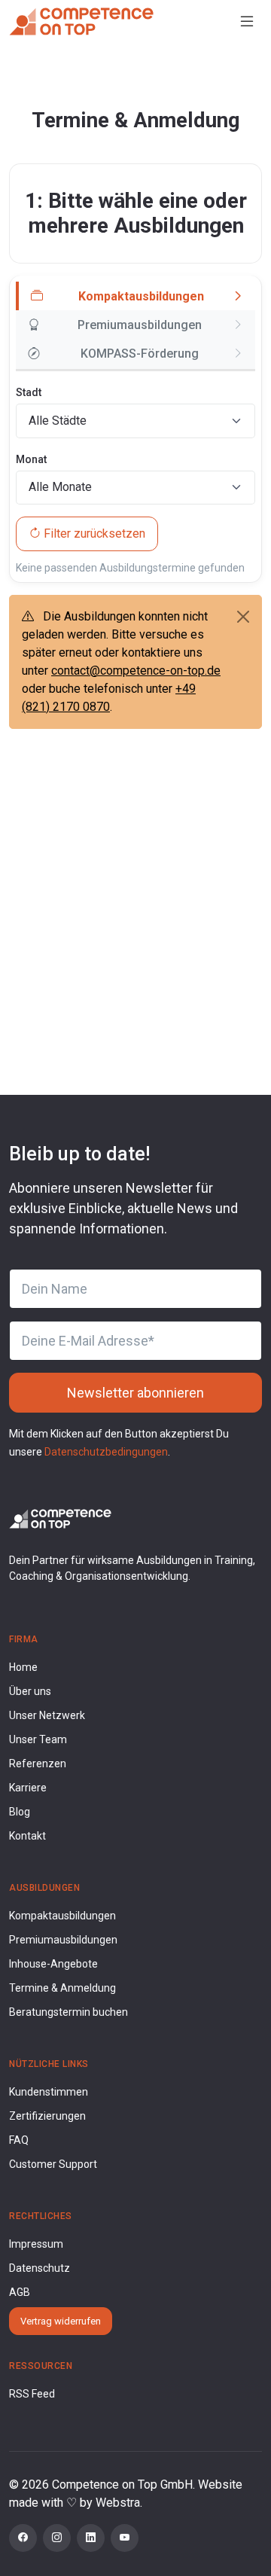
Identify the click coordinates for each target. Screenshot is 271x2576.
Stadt (29, 392)
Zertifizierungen (47, 2116)
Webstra (118, 2503)
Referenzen (38, 1764)
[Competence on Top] (81, 21)
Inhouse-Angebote (53, 1964)
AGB (20, 2292)
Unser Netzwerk (47, 1715)
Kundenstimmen (49, 2092)
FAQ (19, 2140)
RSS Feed (32, 2394)
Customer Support (53, 2164)
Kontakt (27, 1836)
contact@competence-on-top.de (136, 671)
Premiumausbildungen (63, 1940)
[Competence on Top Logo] (60, 1518)
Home (23, 1667)
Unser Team (38, 1739)
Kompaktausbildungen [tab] (141, 296)
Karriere (28, 1788)
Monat (31, 459)
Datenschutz (40, 2268)
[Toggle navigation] (247, 21)
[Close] (243, 617)
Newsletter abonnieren (135, 1393)
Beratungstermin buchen (69, 2012)
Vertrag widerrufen (61, 2321)
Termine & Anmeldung (62, 1988)
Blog (20, 1812)
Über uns (30, 1691)
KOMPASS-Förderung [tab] (140, 354)
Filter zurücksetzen (94, 533)
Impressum (36, 2244)
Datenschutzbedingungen (106, 1452)
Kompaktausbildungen (62, 1916)
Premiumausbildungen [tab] (140, 325)
